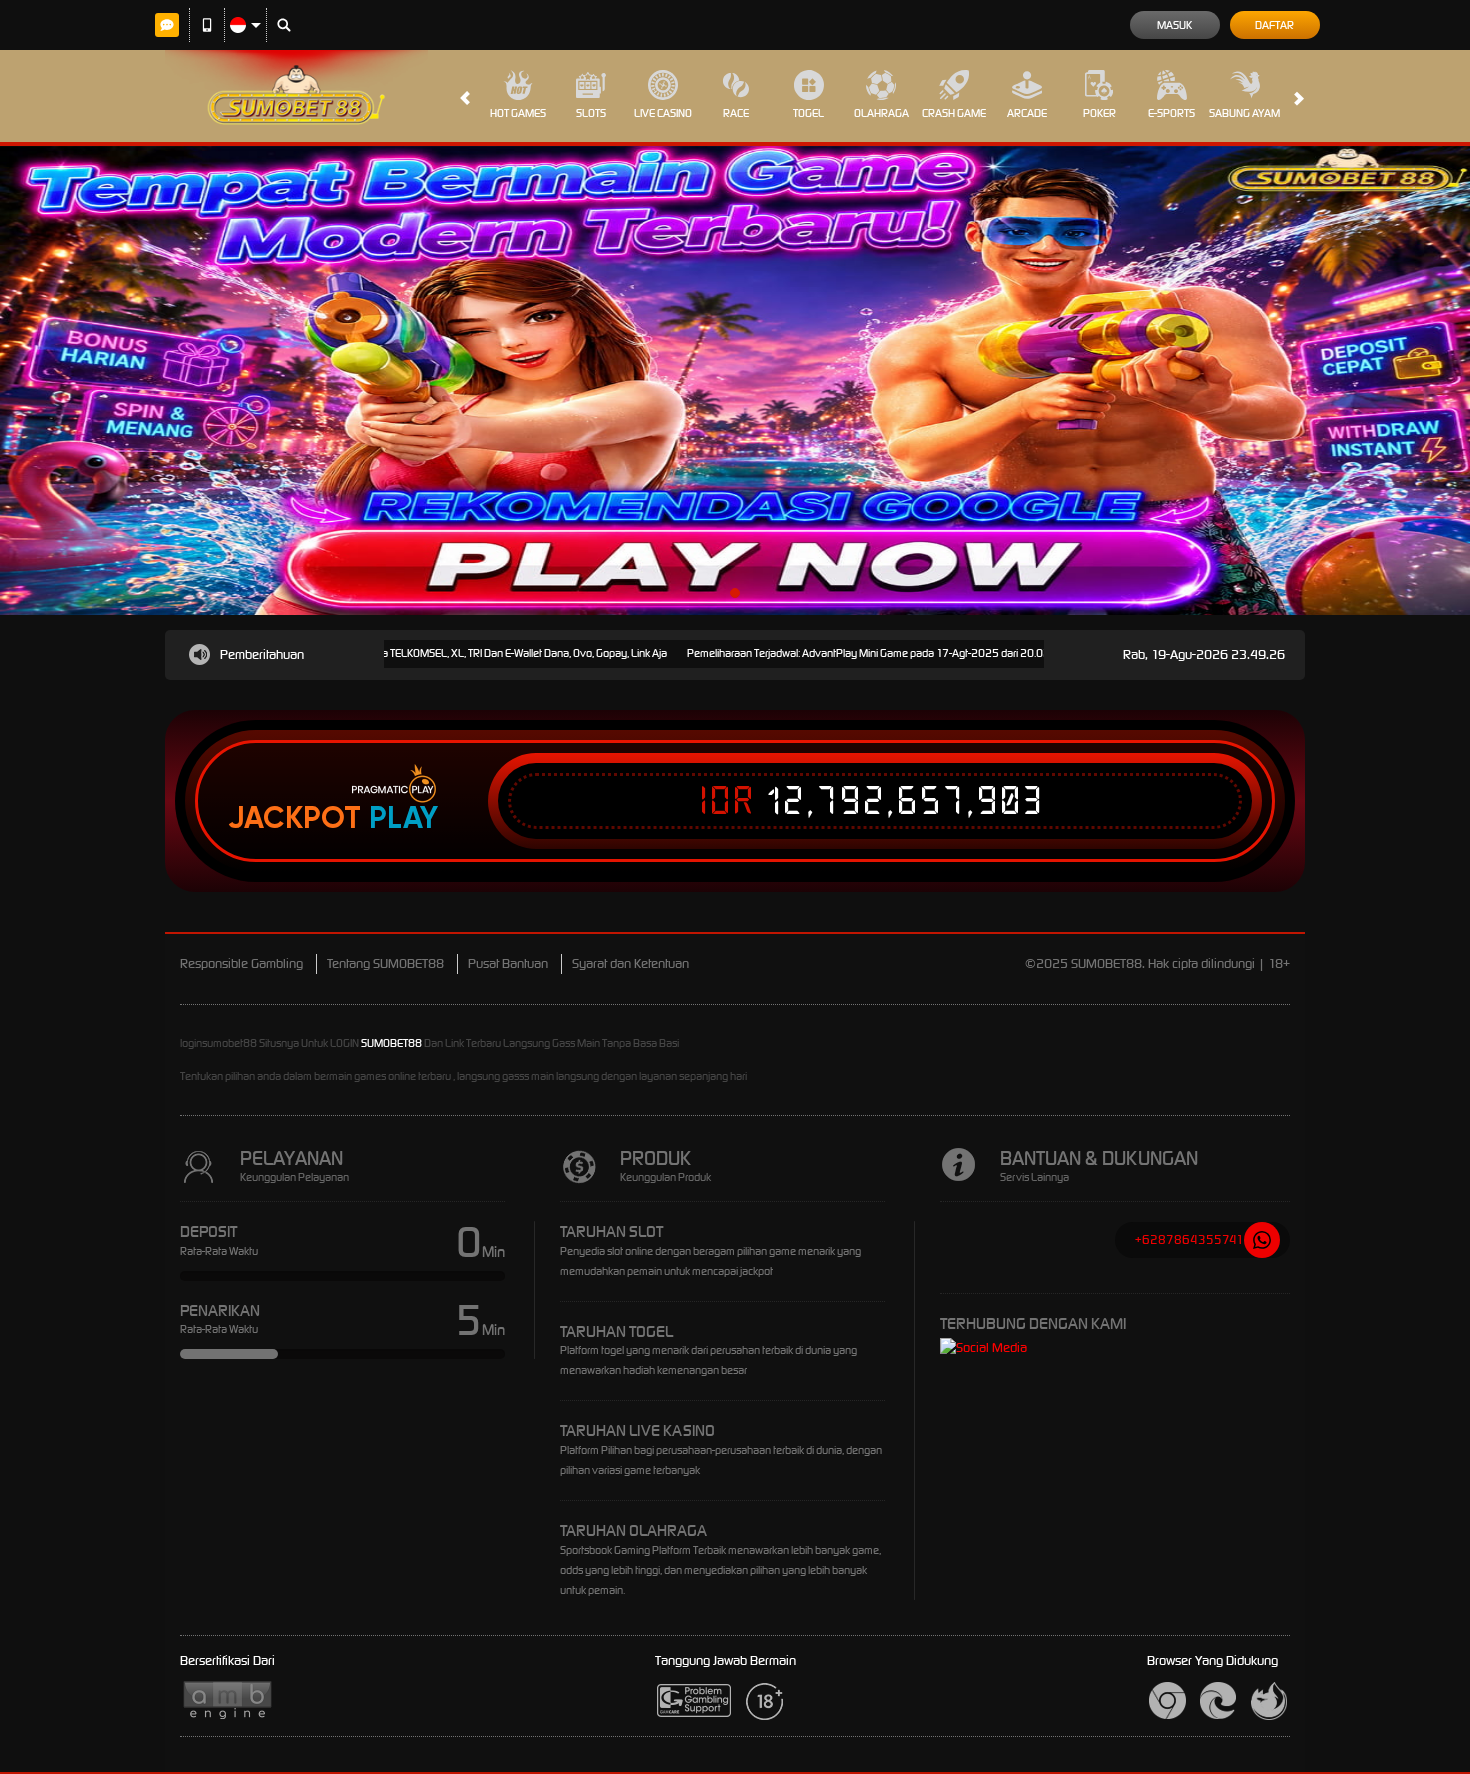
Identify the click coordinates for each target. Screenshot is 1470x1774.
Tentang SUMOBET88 (385, 963)
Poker (1099, 113)
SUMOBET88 (391, 1043)
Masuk (1174, 25)
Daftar (1274, 25)
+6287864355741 (1189, 1239)
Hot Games (518, 113)
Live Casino (663, 113)
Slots (591, 113)
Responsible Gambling (241, 963)
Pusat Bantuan (508, 963)
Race (736, 113)
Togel (808, 113)
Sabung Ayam (1244, 113)
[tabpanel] (735, 380)
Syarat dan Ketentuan (630, 963)
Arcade (1027, 113)
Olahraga (881, 113)
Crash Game (954, 113)
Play (403, 818)
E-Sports (1171, 113)
